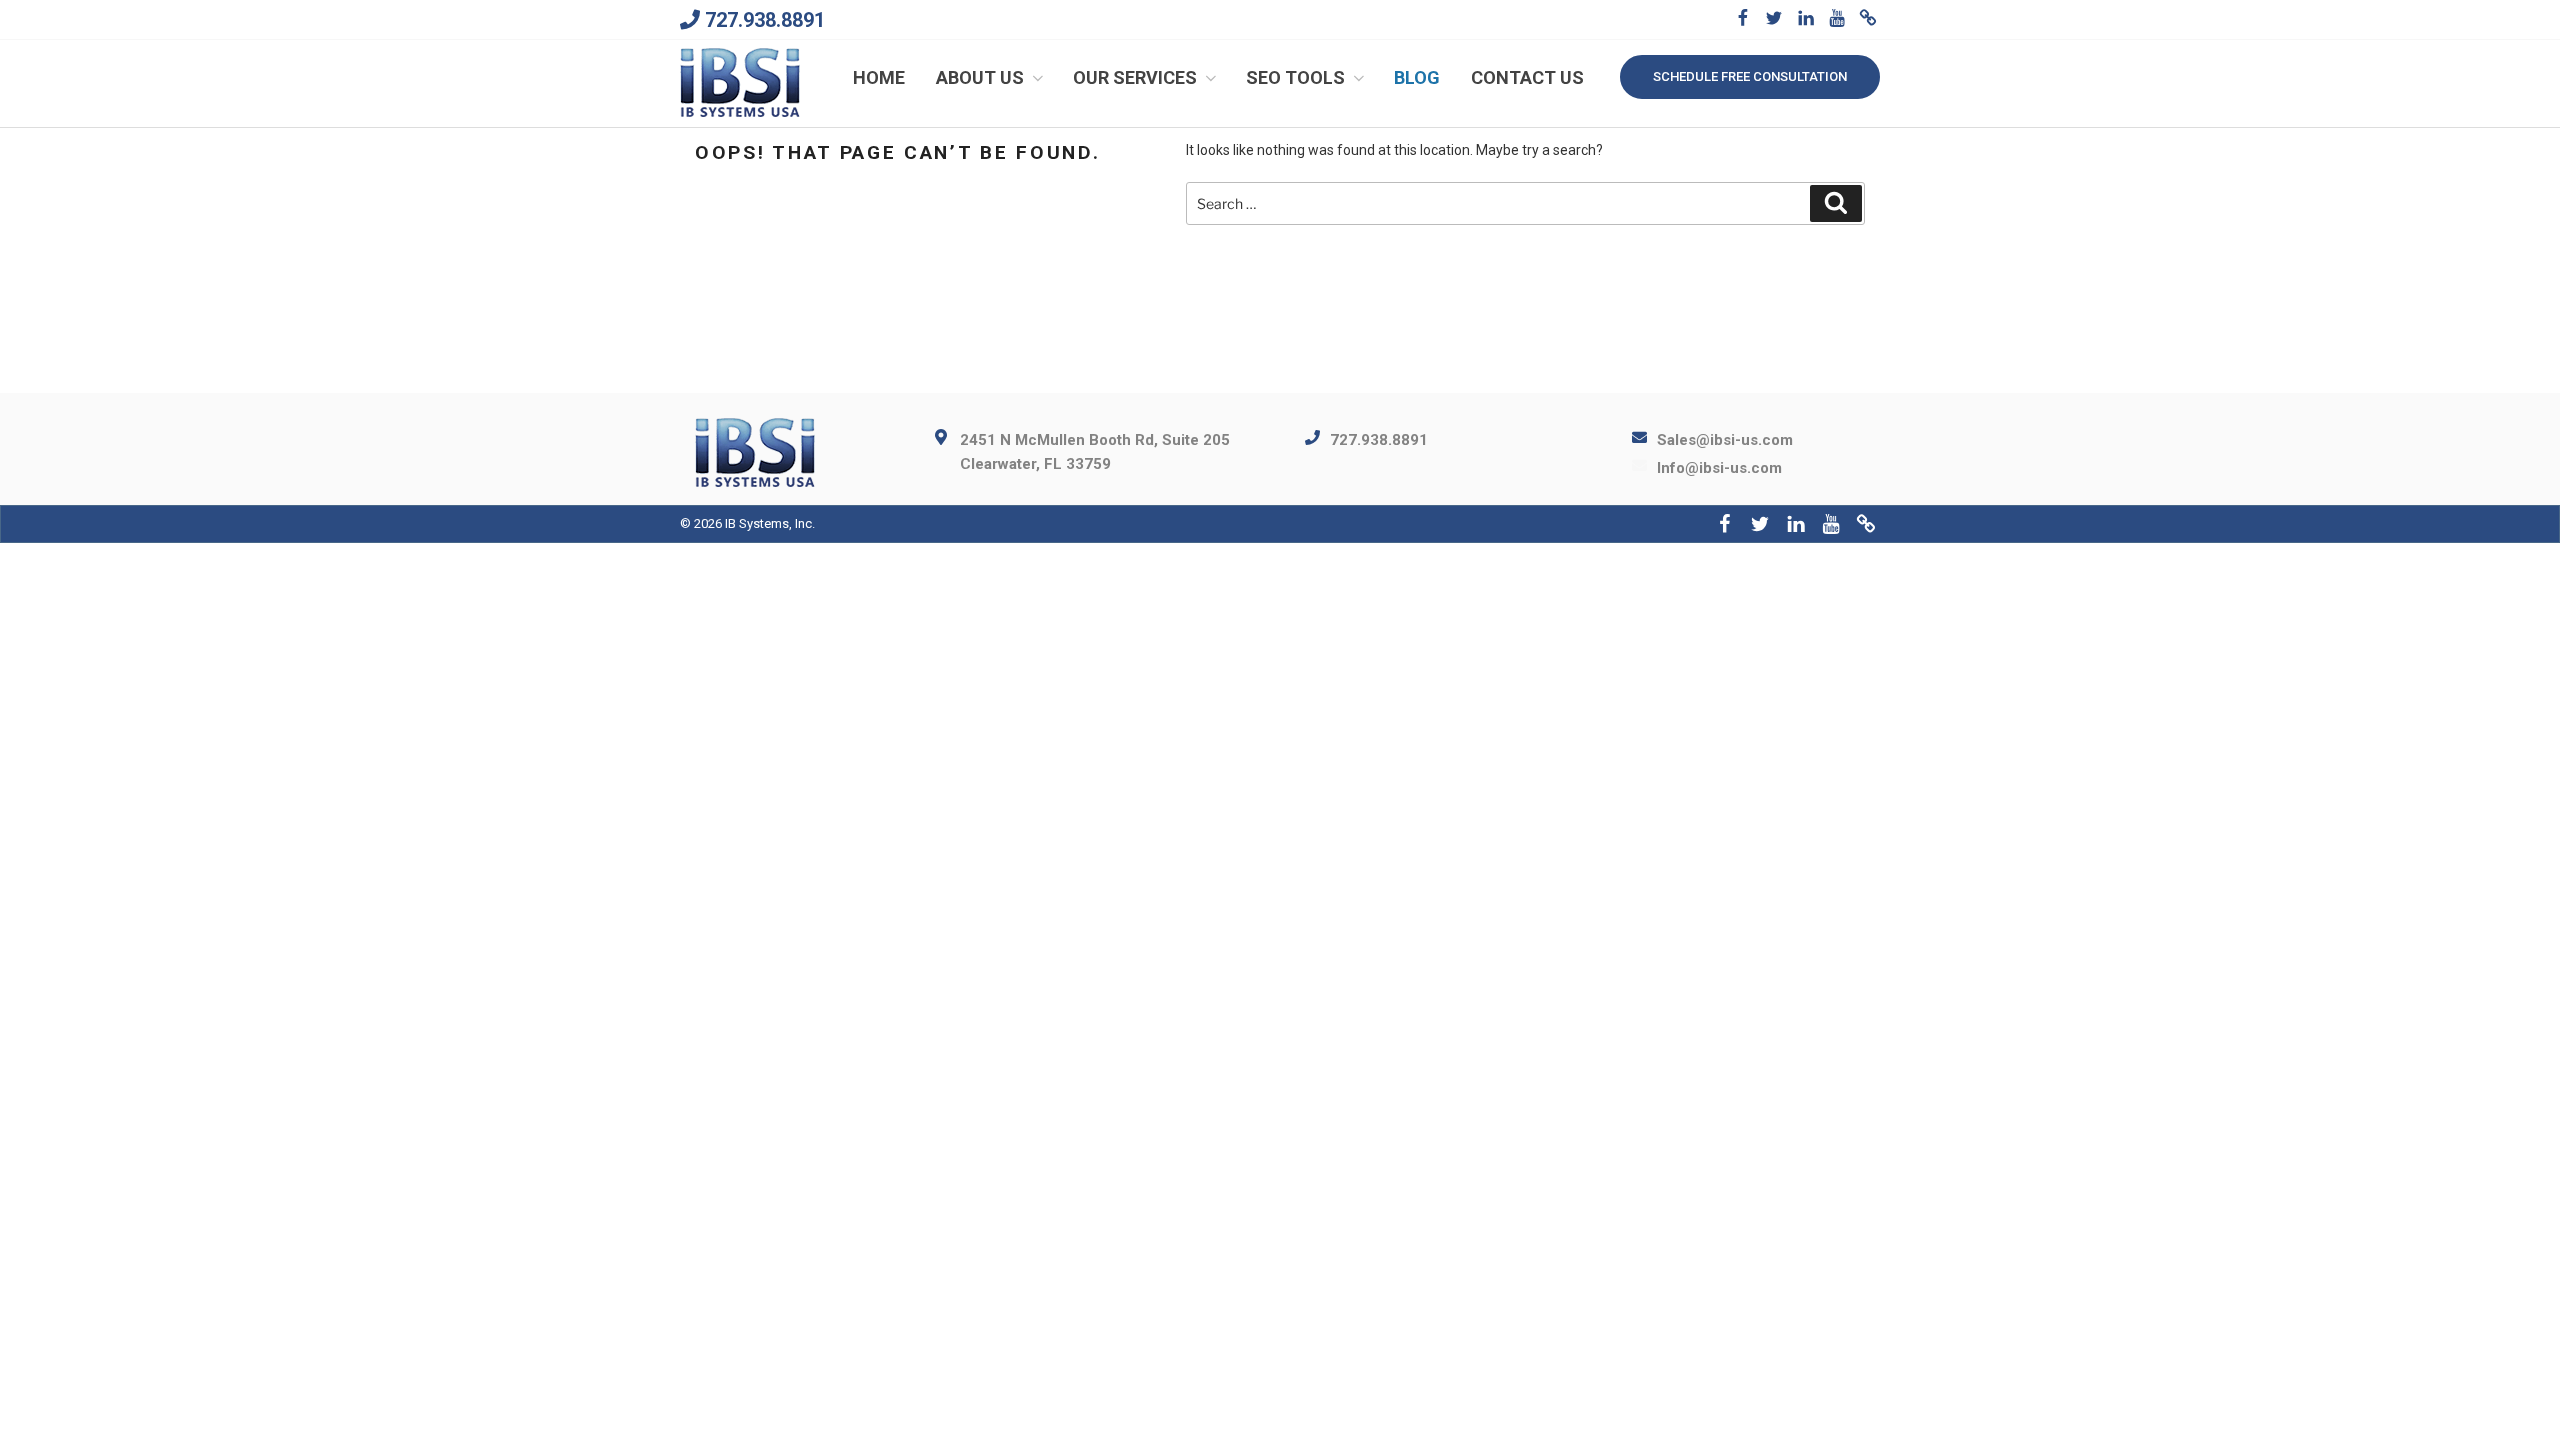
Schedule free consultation (1750, 76)
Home (879, 77)
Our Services (1135, 77)
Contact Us (1527, 77)
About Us (980, 77)
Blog (1417, 77)
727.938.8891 (765, 20)
